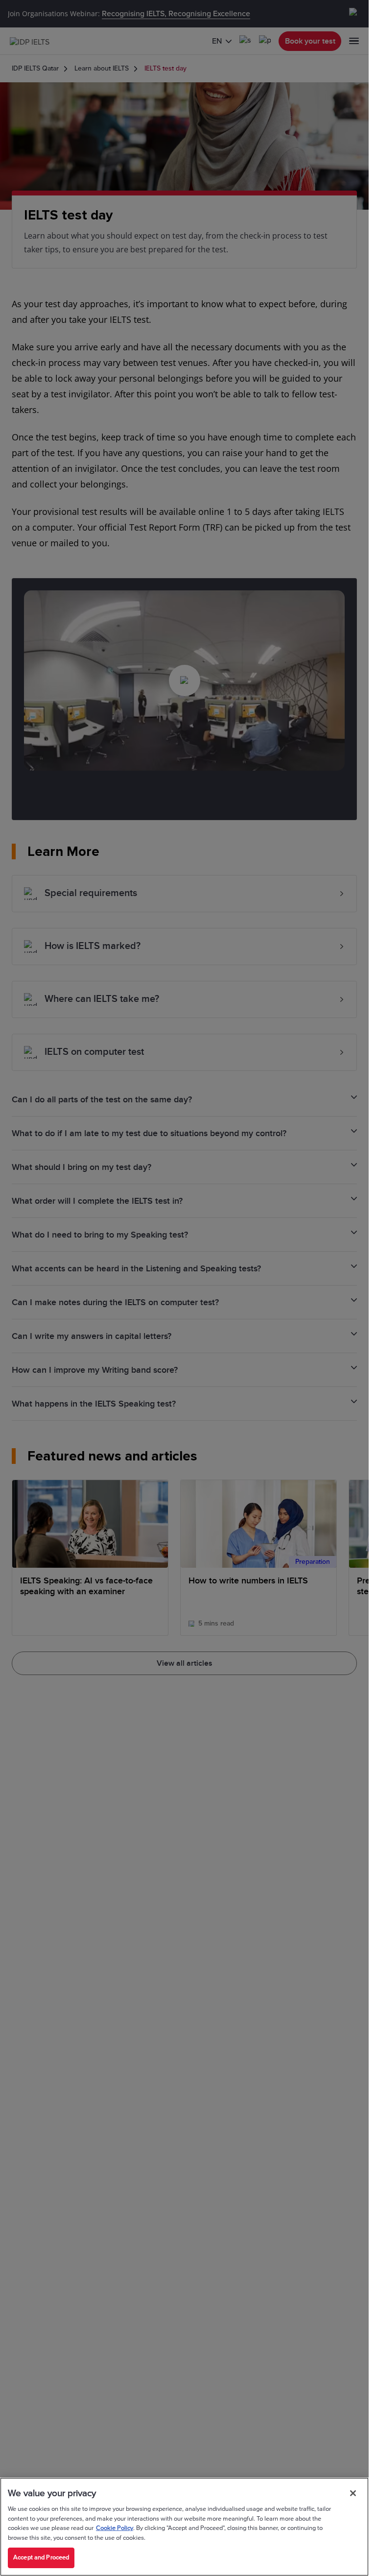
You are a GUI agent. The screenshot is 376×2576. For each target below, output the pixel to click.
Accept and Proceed (41, 2557)
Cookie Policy (115, 2528)
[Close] (353, 2493)
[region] (184, 2527)
